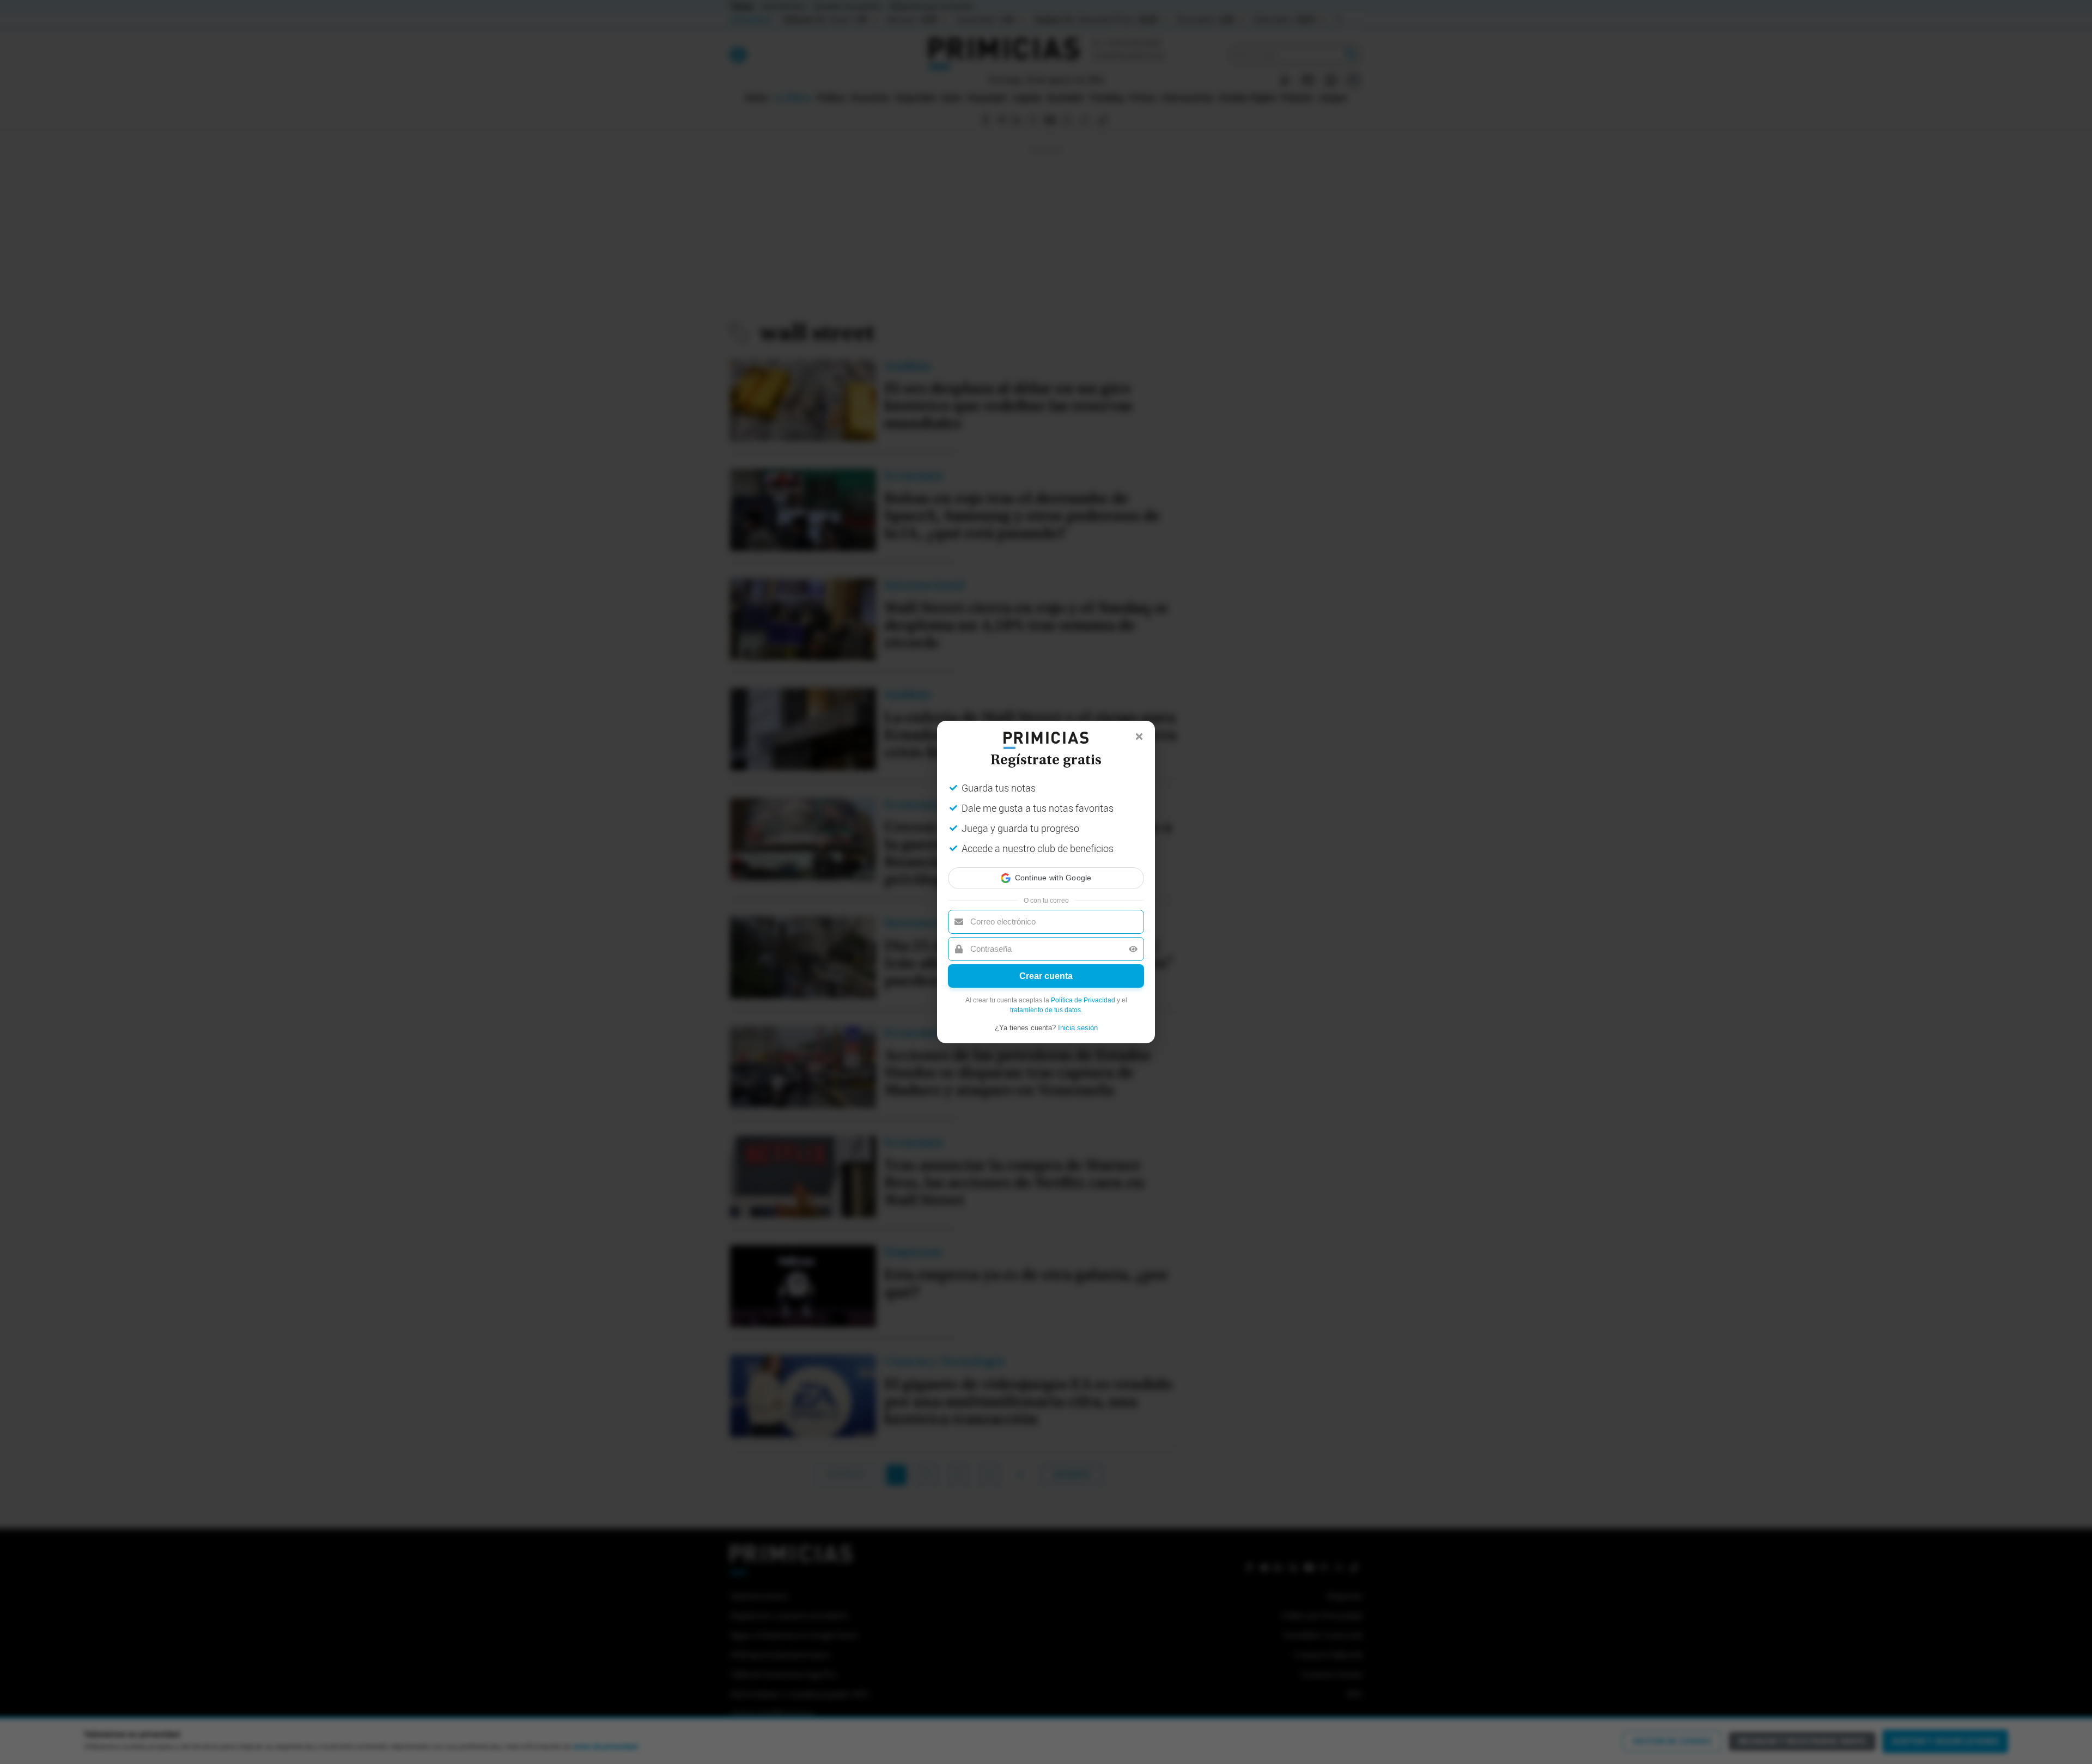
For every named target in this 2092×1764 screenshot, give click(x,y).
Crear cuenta (1046, 976)
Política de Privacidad (1083, 1000)
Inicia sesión (1078, 1028)
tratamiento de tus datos (1045, 1010)
